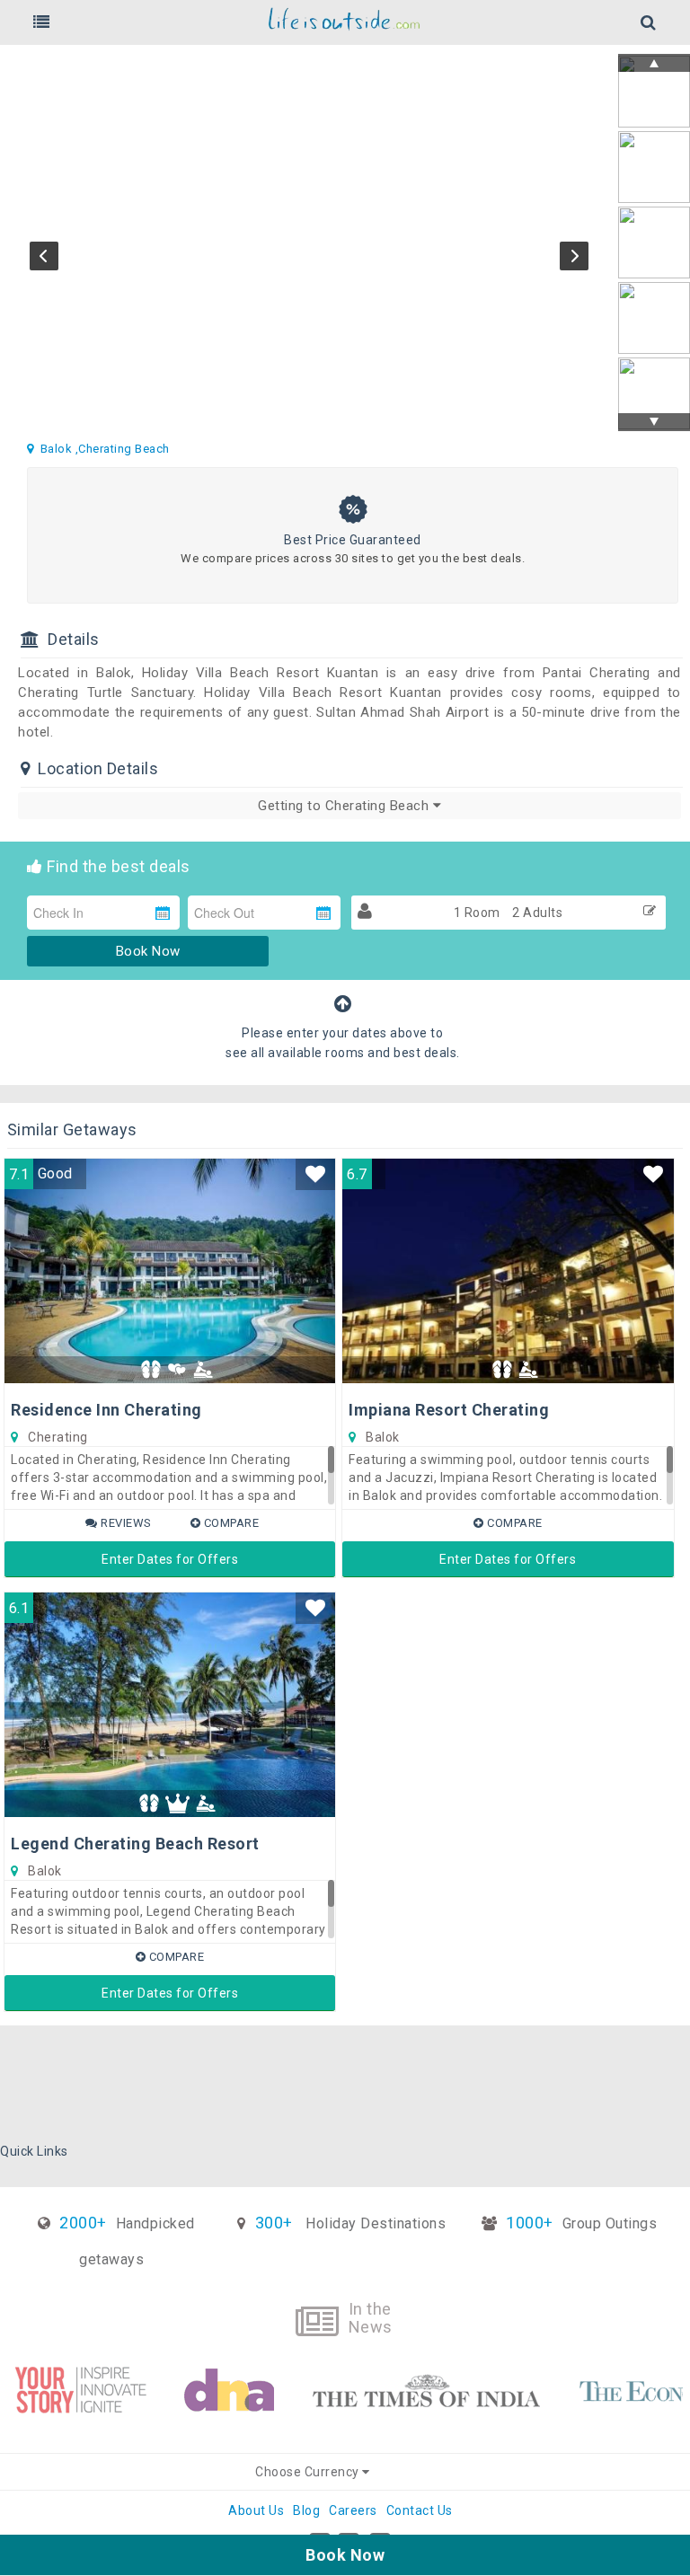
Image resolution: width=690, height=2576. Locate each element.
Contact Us (420, 2510)
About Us (256, 2510)
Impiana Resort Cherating (449, 1410)
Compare (230, 1523)
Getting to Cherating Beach (345, 806)
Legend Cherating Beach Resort (135, 1844)
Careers (353, 2510)
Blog (306, 2510)
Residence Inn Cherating (106, 1410)
